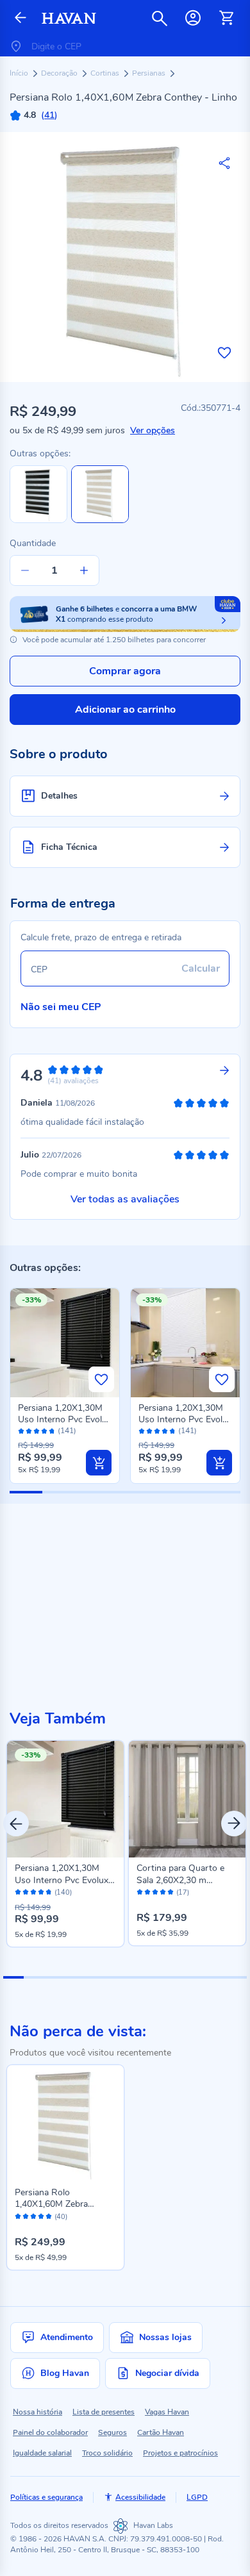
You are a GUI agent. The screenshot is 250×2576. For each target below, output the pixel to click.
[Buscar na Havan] (160, 18)
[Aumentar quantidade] (84, 570)
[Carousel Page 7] (135, 1977)
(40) (61, 2217)
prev (16, 1824)
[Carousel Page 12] (237, 1977)
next (234, 1824)
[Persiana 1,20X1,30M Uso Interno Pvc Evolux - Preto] (65, 1799)
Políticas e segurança (46, 2497)
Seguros (113, 2432)
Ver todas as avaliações (125, 1199)
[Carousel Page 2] (34, 1977)
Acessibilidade (140, 2497)
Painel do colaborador (50, 2432)
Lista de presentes (104, 2412)
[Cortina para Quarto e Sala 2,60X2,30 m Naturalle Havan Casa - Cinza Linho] (187, 1799)
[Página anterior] (21, 18)
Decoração (60, 73)
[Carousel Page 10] (196, 1977)
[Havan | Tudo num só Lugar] (69, 18)
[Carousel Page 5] (95, 1977)
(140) (63, 1893)
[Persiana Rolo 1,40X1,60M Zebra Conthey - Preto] (38, 520)
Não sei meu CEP (61, 1007)
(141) (67, 1431)
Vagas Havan (167, 2412)
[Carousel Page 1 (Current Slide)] (13, 1977)
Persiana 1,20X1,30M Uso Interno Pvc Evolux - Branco (185, 1419)
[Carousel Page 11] (217, 1977)
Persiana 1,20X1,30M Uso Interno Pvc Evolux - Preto (65, 1419)
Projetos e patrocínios (180, 2453)
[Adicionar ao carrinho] (99, 1463)
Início (20, 73)
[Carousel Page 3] (54, 1977)
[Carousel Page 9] (176, 1977)
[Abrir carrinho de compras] (226, 18)
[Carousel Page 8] (156, 1977)
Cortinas (106, 73)
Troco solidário (107, 2453)
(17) (183, 1893)
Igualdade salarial (42, 2453)
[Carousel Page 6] (115, 1977)
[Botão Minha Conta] (193, 18)
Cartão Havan (161, 2432)
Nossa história (37, 2412)
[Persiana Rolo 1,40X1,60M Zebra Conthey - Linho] (65, 2123)
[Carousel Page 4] (74, 1977)
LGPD (197, 2497)
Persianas (150, 73)
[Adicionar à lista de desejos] (224, 353)
